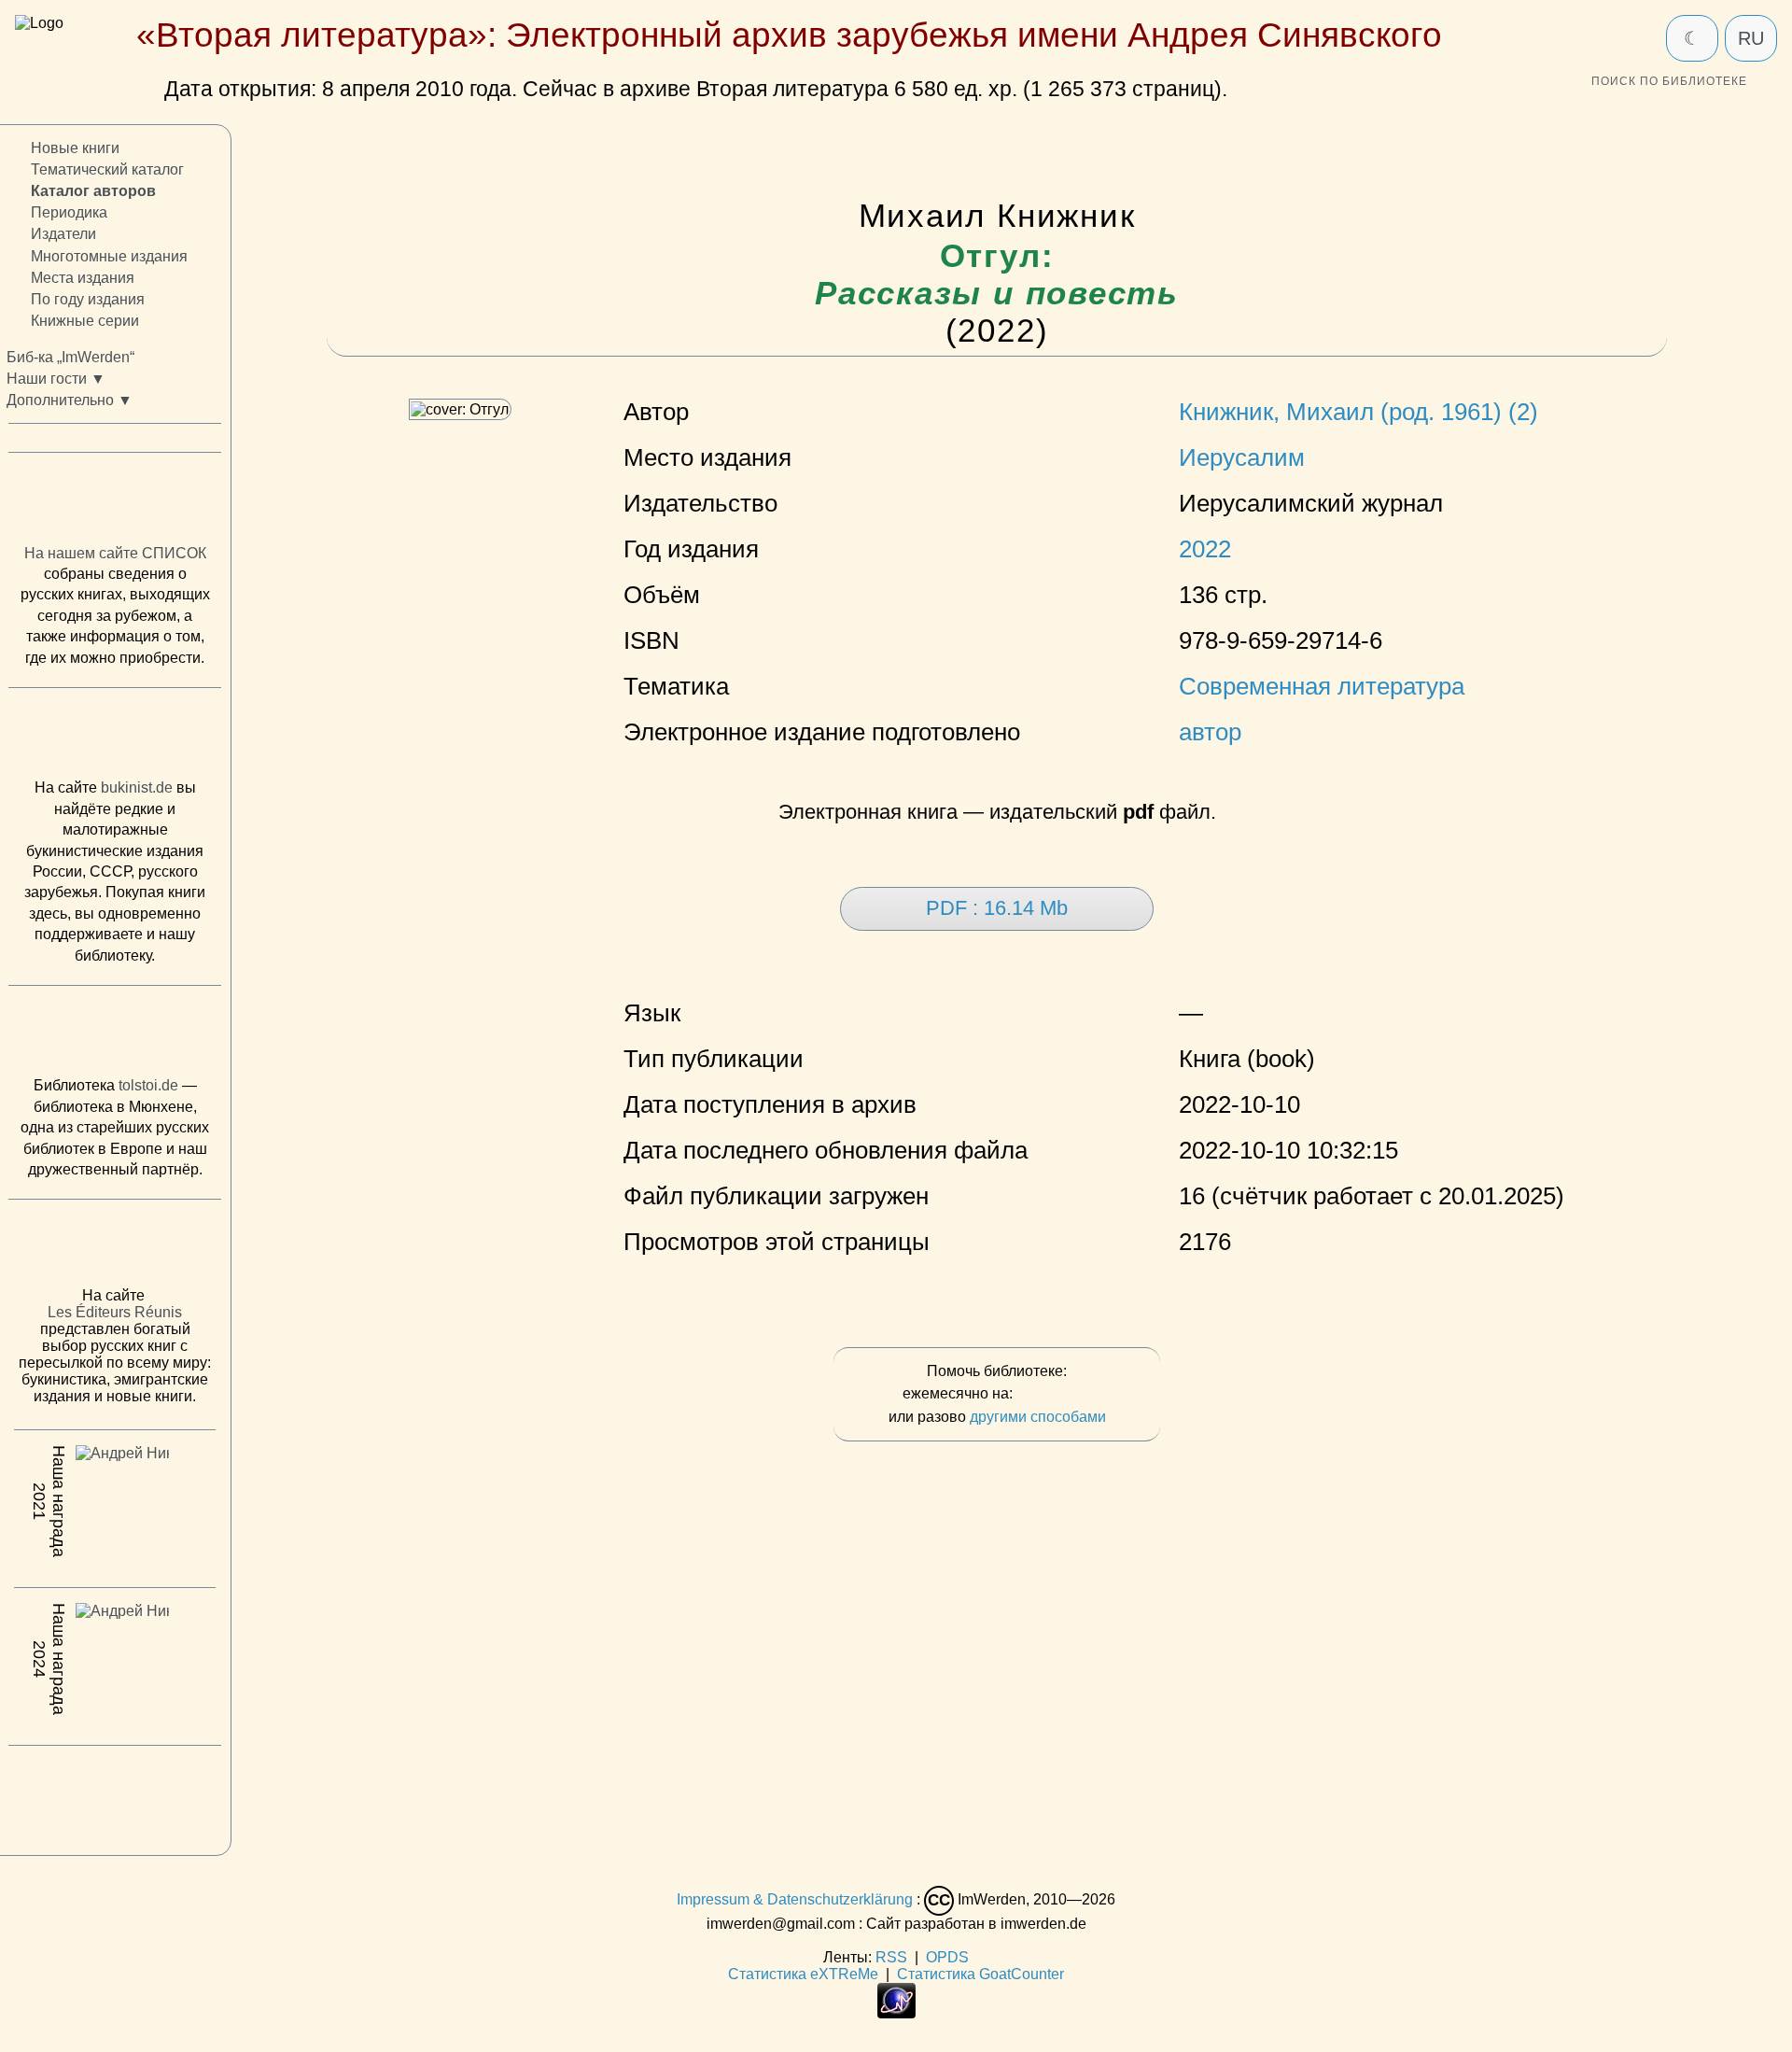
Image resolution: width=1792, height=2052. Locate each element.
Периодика (69, 212)
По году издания (88, 299)
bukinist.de (137, 787)
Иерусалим (1242, 457)
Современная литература (1322, 686)
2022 (1205, 549)
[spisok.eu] (115, 502)
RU (1751, 38)
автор (1210, 732)
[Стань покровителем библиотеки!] (1054, 1394)
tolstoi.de (148, 1085)
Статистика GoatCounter (980, 1974)
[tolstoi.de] (115, 1035)
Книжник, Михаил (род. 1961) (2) (1358, 412)
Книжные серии (85, 321)
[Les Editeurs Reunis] (115, 1248)
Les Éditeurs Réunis (115, 1312)
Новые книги (75, 148)
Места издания (83, 278)
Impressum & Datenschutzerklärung (795, 1899)
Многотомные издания (109, 255)
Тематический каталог (107, 169)
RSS (891, 1957)
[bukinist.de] (115, 738)
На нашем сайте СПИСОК (115, 553)
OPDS (947, 1957)
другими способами (1038, 1417)
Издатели (63, 234)
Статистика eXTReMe (803, 1974)
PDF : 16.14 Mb (997, 908)
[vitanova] (115, 1795)
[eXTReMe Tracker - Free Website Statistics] (896, 2013)
